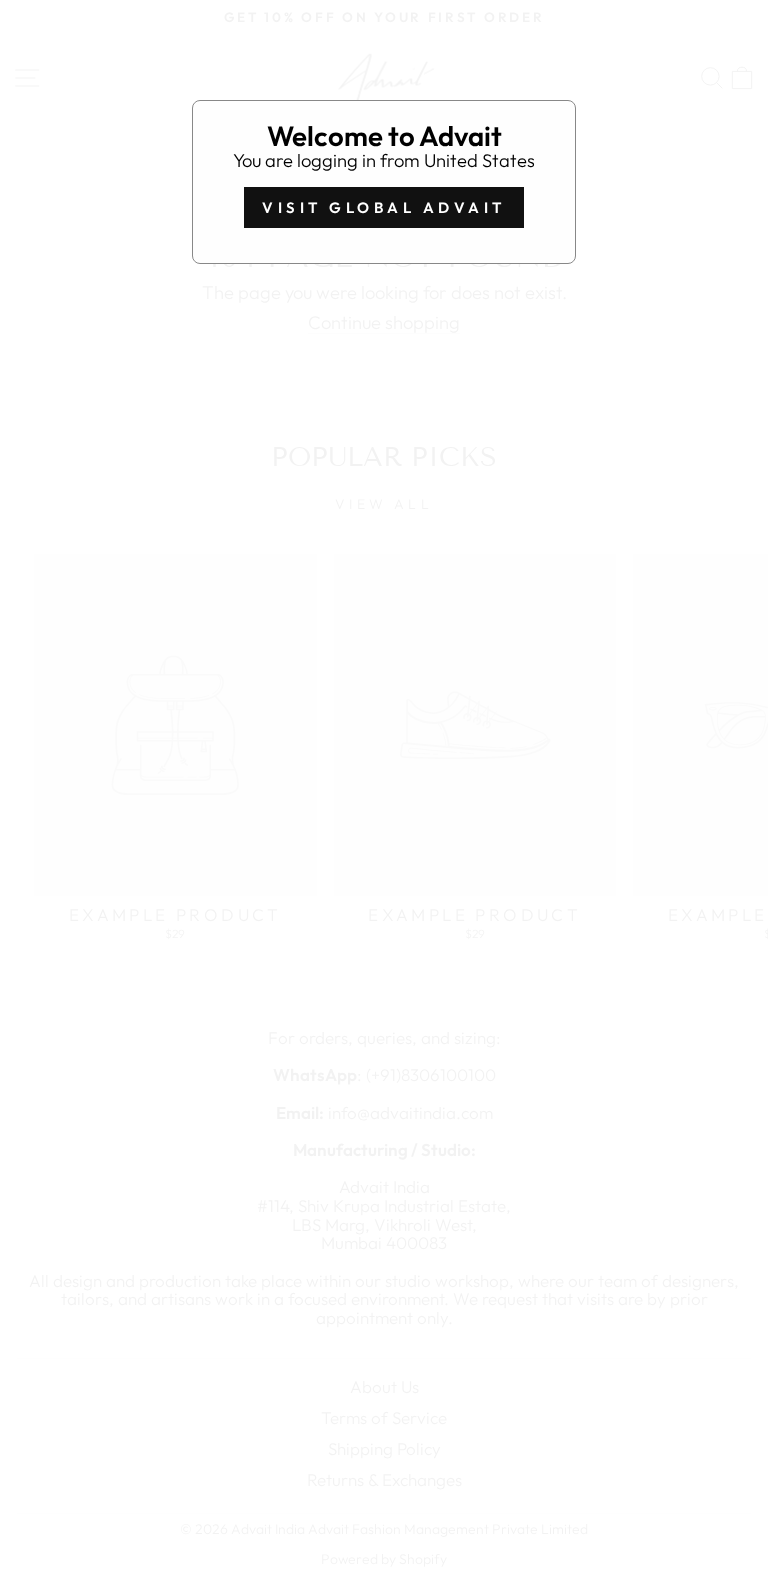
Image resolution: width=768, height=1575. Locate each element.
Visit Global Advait (384, 207)
